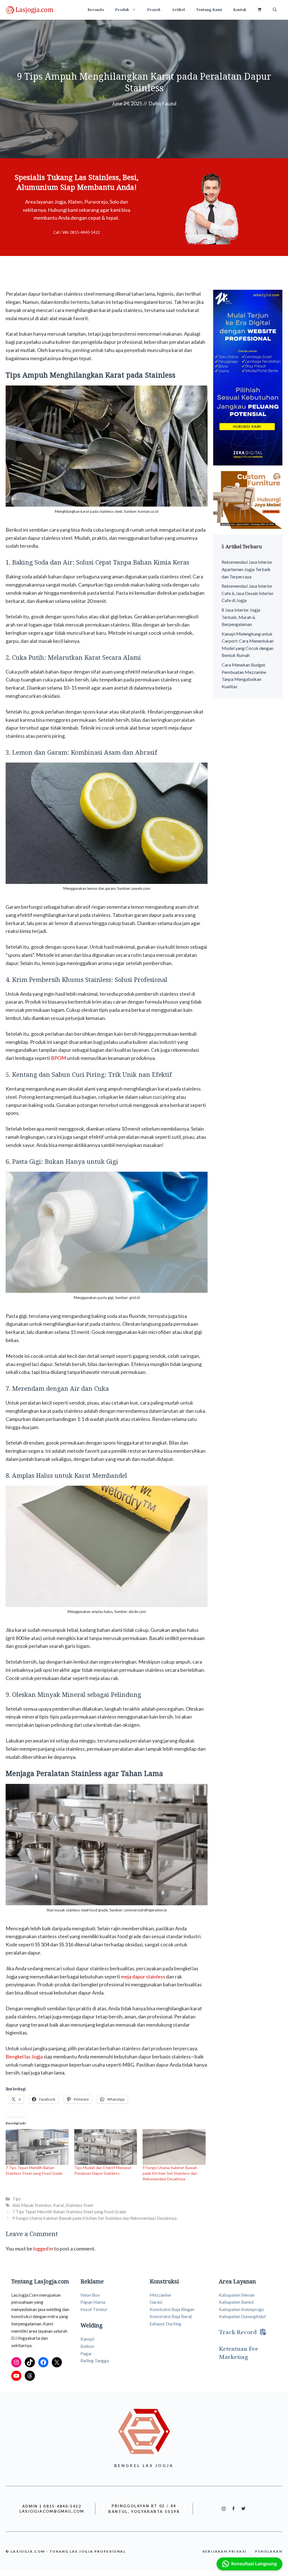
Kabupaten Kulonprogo (241, 2309)
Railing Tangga (95, 2360)
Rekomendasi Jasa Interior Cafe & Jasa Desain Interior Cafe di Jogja (248, 593)
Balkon (87, 2346)
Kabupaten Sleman (237, 2295)
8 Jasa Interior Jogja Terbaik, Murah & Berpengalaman (241, 617)
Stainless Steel (79, 2205)
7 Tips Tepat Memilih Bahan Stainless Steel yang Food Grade (69, 2212)
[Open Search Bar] (275, 10)
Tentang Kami (209, 10)
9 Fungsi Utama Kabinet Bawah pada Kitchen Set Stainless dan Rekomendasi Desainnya (170, 2173)
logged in (43, 2249)
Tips (17, 2199)
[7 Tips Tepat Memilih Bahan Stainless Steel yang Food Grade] (37, 2147)
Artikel (178, 10)
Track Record (238, 2332)
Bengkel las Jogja (24, 2056)
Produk (122, 10)
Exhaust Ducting (165, 2324)
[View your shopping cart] (260, 10)
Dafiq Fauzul (162, 103)
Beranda (96, 10)
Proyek (154, 10)
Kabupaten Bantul (236, 2302)
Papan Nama (93, 2302)
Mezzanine (160, 2295)
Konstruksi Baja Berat (171, 2316)
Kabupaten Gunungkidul (242, 2316)
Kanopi (87, 2339)
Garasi (156, 2302)
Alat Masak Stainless (32, 2205)
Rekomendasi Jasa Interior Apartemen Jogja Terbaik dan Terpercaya (247, 569)
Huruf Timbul (94, 2309)
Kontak (240, 10)
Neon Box (90, 2295)
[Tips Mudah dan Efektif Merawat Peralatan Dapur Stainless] (106, 2147)
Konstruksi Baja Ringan (172, 2309)
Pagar (86, 2353)
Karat (59, 2205)
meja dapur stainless (143, 1976)
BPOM (58, 1058)
